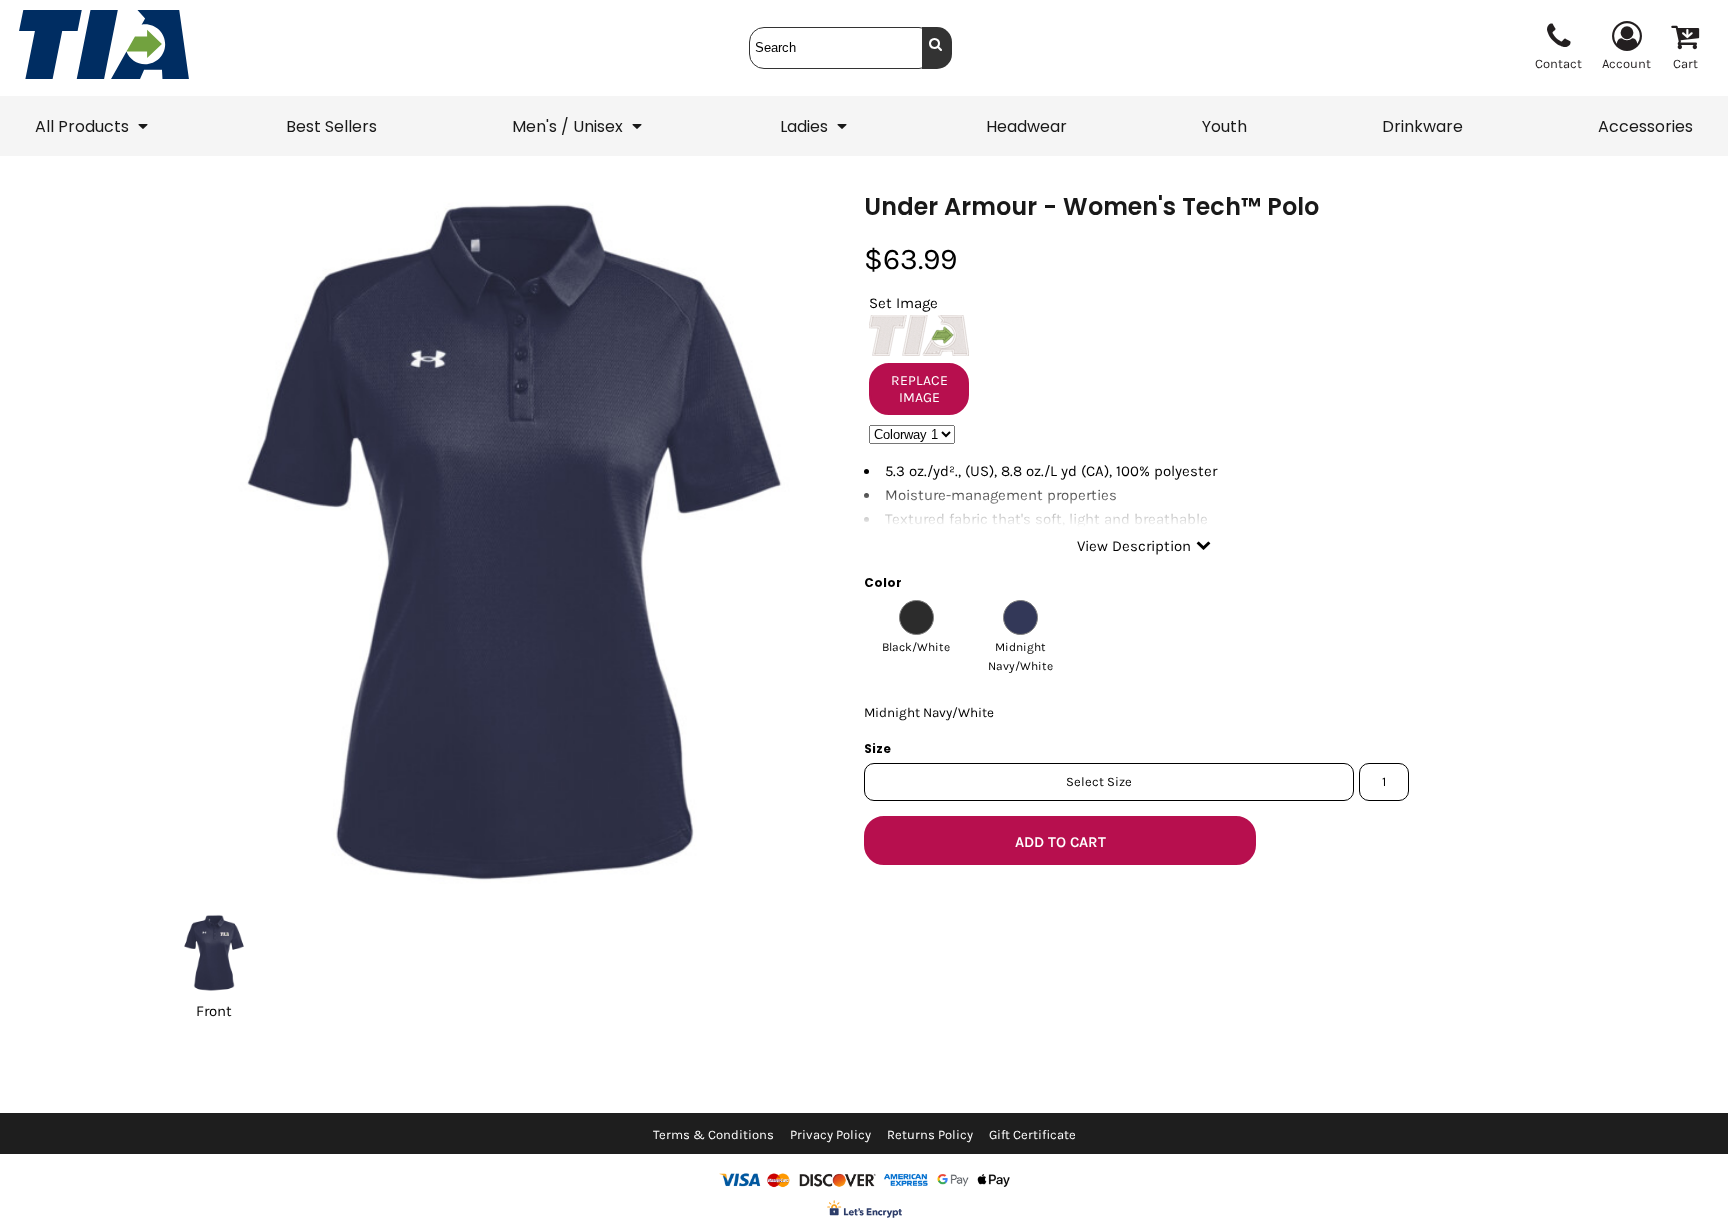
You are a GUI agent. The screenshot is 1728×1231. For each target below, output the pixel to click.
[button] (93, 126)
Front (214, 1011)
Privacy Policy (830, 1134)
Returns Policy (930, 1134)
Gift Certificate (1032, 1134)
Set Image (903, 303)
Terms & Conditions (713, 1134)
